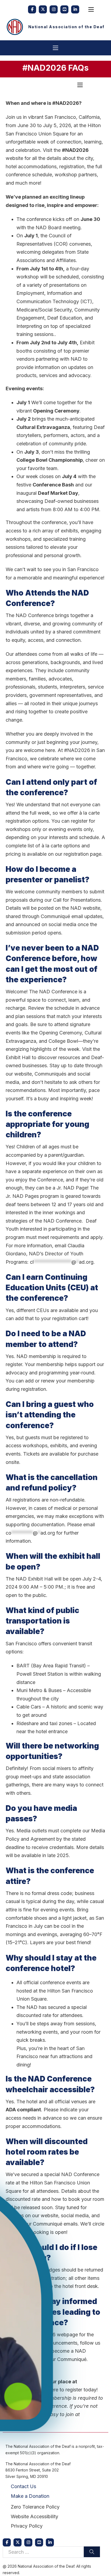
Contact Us (23, 2486)
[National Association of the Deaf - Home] (15, 27)
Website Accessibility (34, 2516)
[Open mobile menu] (91, 9)
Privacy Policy (27, 2526)
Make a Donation (30, 2496)
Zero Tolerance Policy (35, 2507)
